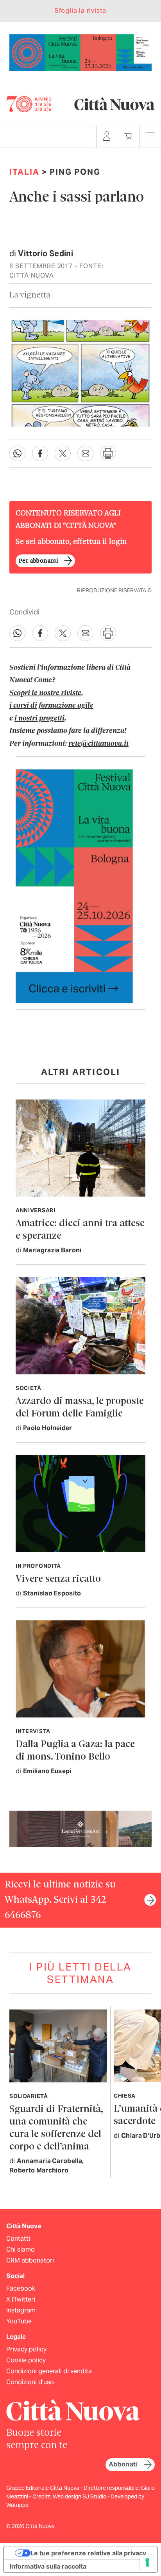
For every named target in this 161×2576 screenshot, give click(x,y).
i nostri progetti (39, 719)
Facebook (21, 2288)
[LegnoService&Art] (80, 1828)
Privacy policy (26, 2349)
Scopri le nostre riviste (45, 693)
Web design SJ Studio (80, 2496)
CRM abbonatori (30, 2260)
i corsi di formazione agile (51, 706)
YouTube (19, 2321)
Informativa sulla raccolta (48, 2566)
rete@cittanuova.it (98, 744)
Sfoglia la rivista (80, 11)
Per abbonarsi (38, 561)
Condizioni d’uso (30, 2382)
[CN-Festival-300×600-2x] (74, 886)
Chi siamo (21, 2249)
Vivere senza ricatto (58, 1579)
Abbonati (123, 2464)
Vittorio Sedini (46, 253)
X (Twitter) (21, 2299)
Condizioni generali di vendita (49, 2371)
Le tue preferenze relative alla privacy (88, 2553)
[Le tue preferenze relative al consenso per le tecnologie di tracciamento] (147, 2562)
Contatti (18, 2239)
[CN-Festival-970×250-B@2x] (80, 52)
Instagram (21, 2310)
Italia (24, 172)
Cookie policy (26, 2360)
